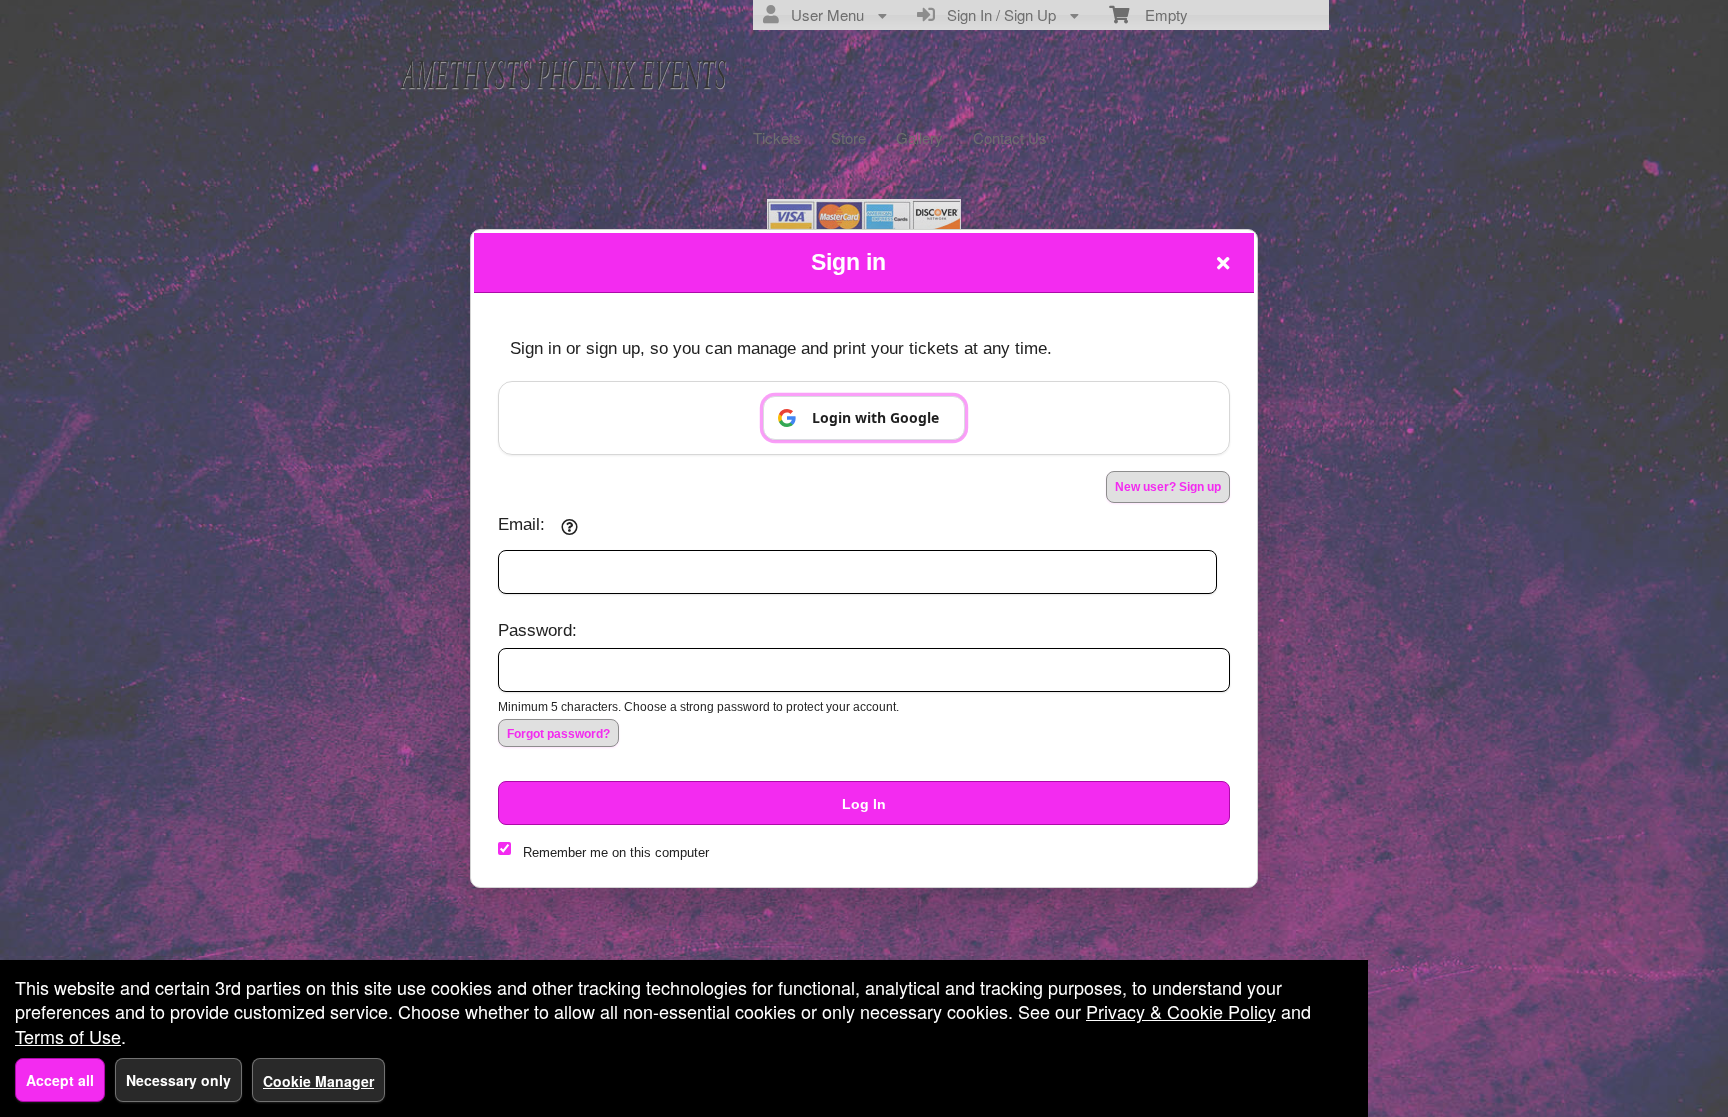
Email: (521, 524)
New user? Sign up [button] (1168, 487)
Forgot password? (558, 734)
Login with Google (875, 417)
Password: (537, 630)
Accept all (60, 1080)
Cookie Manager (318, 1081)
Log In (864, 804)
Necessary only (178, 1080)
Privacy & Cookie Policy (1181, 1011)
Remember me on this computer (616, 852)
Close (1223, 263)
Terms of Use (68, 1036)
